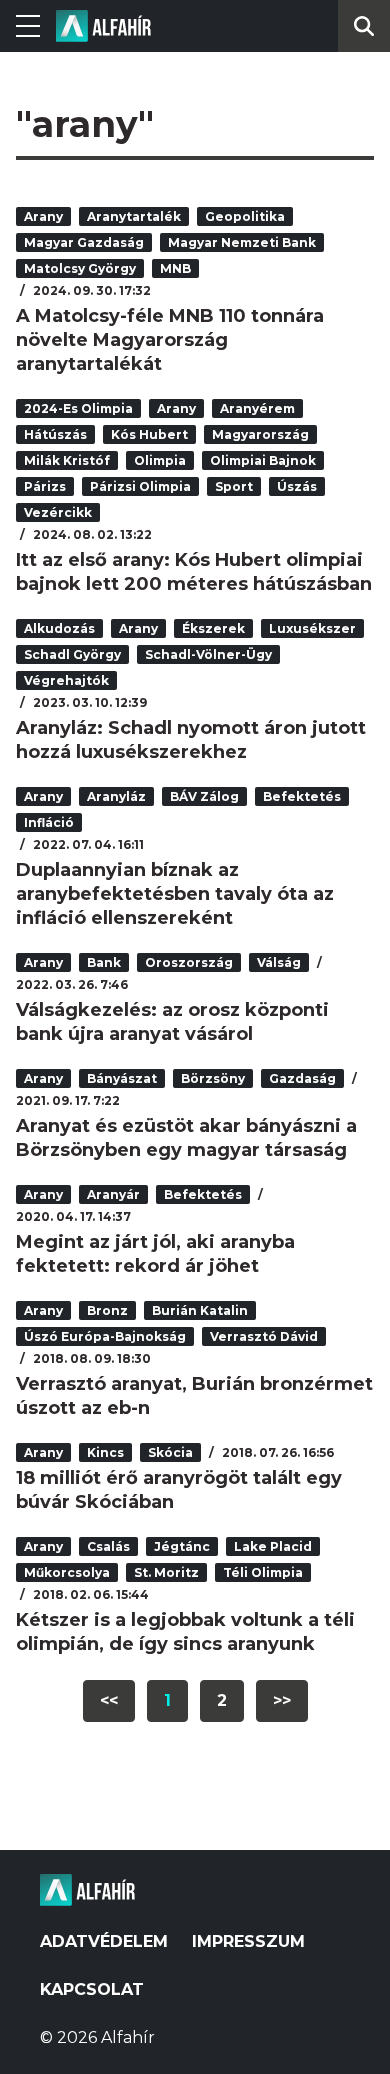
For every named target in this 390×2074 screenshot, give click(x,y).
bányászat (122, 1078)
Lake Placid (273, 1546)
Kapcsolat (92, 1989)
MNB (175, 268)
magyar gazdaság (84, 242)
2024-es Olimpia (78, 408)
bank (104, 962)
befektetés (302, 796)
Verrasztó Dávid (264, 1336)
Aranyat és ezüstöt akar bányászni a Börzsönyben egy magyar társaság (186, 1138)
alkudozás (59, 628)
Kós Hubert (149, 434)
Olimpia (160, 460)
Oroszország (189, 962)
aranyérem (257, 408)
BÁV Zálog (204, 796)
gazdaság (302, 1078)
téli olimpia (263, 1572)
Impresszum (248, 1941)
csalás (108, 1546)
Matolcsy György (80, 268)
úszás (297, 486)
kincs (105, 1452)
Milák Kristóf (67, 460)
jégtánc (182, 1546)
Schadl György (72, 654)
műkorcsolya (67, 1572)
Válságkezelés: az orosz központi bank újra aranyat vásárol (172, 1022)
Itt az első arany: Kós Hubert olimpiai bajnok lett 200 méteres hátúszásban (194, 572)
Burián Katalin (200, 1310)
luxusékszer (312, 628)
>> (282, 1700)
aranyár (113, 1194)
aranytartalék (134, 216)
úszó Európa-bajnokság (105, 1336)
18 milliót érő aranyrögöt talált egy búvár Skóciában (179, 1490)
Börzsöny (213, 1078)
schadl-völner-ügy (208, 654)
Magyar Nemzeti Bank (242, 242)
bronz (107, 1310)
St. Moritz (166, 1572)
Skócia (170, 1452)
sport (234, 486)
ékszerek (213, 628)
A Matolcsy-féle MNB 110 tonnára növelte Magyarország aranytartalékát (170, 340)
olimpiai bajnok (263, 460)
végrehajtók (66, 680)
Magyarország (260, 434)
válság (279, 962)
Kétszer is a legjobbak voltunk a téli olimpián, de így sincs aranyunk (185, 1632)
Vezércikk (58, 512)
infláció (49, 822)
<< (109, 1700)
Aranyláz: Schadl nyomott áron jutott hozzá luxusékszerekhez (191, 740)
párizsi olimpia (140, 486)
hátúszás (55, 434)
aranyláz (116, 796)
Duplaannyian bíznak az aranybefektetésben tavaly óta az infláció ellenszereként (175, 894)
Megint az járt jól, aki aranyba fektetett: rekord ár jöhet (155, 1254)
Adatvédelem (104, 1941)
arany (43, 216)
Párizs (45, 486)
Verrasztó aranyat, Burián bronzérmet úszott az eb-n (194, 1396)
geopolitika (245, 216)
